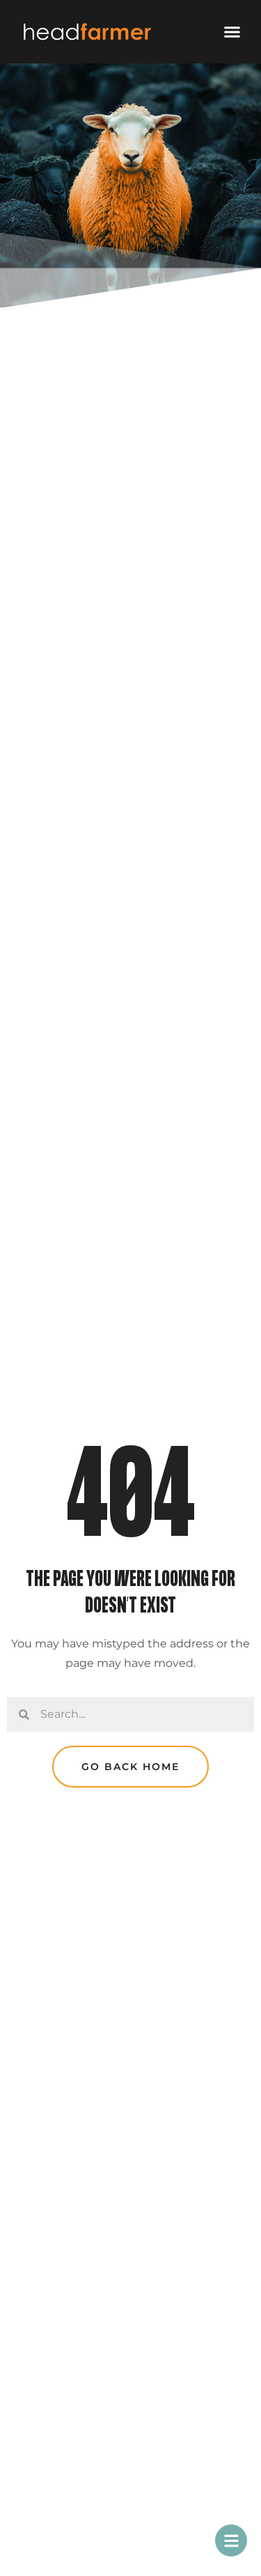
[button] (232, 32)
